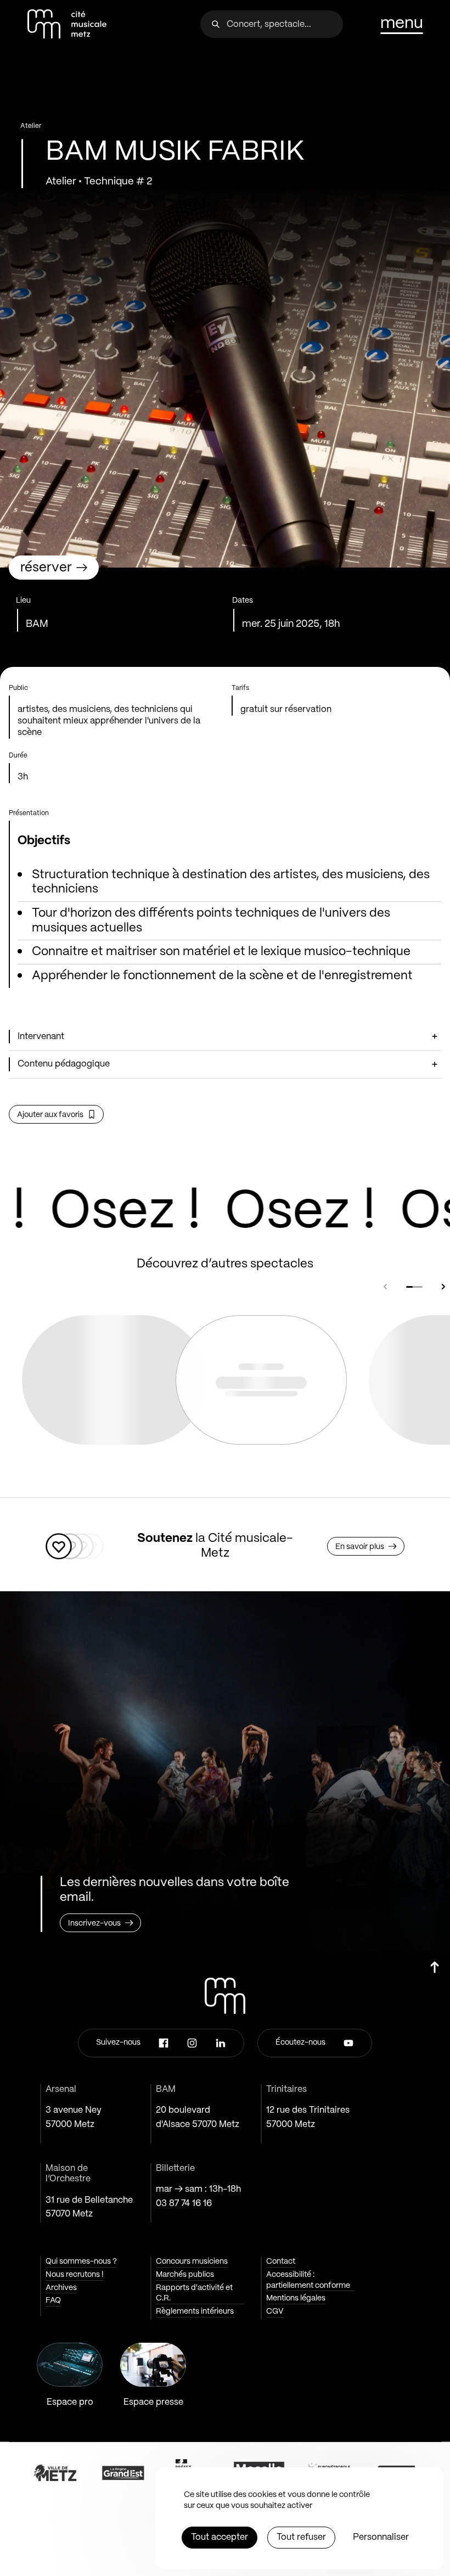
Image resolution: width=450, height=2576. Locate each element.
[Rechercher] (216, 24)
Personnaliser (381, 2537)
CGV (275, 2311)
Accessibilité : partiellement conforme (308, 2280)
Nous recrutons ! (75, 2275)
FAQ (53, 2300)
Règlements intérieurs (195, 2311)
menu (402, 24)
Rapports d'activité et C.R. (194, 2293)
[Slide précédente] (385, 1287)
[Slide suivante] (443, 1287)
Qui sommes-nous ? (81, 2261)
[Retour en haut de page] (435, 1972)
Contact (281, 2261)
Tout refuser (301, 2537)
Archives (61, 2288)
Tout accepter (220, 2537)
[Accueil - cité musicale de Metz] (67, 24)
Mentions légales (296, 2298)
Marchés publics (185, 2275)
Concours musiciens (192, 2261)
